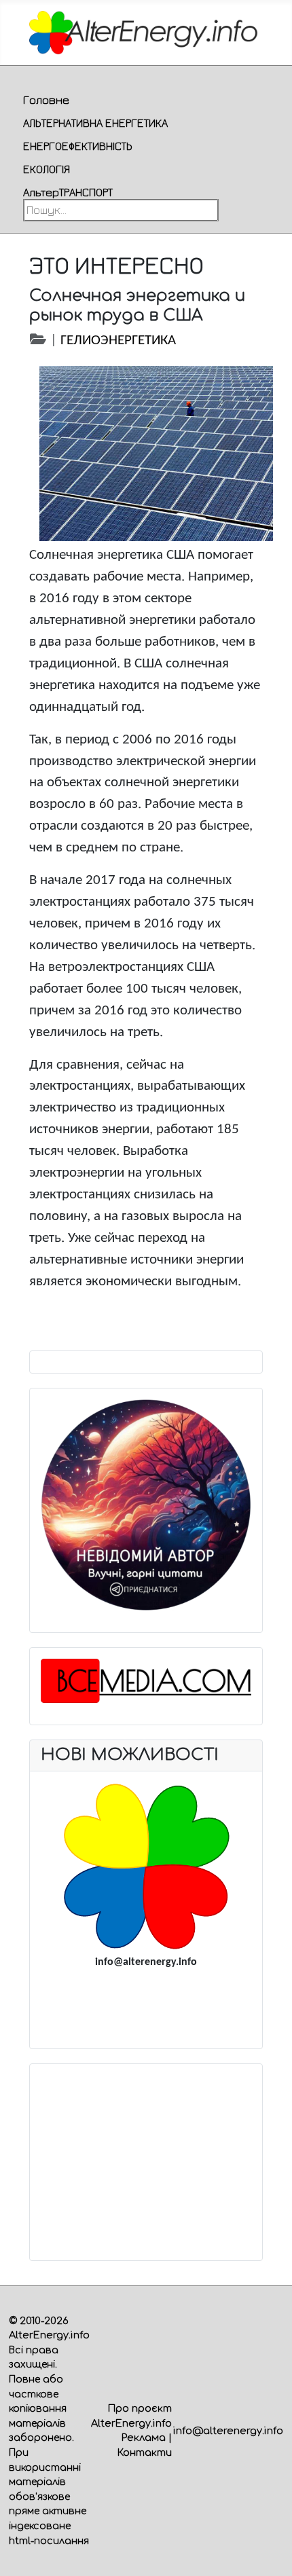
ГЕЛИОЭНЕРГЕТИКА (118, 341)
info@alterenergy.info (228, 2431)
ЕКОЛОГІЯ (47, 169)
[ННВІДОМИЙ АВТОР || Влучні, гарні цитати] (146, 1505)
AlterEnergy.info (49, 2335)
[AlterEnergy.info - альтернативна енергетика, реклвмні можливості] (146, 1866)
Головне (46, 100)
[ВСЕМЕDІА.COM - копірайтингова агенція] (146, 1681)
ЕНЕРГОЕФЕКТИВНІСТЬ (78, 146)
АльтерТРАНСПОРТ (68, 192)
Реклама (144, 2437)
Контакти (145, 2452)
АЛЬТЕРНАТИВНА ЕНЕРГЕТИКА (95, 123)
